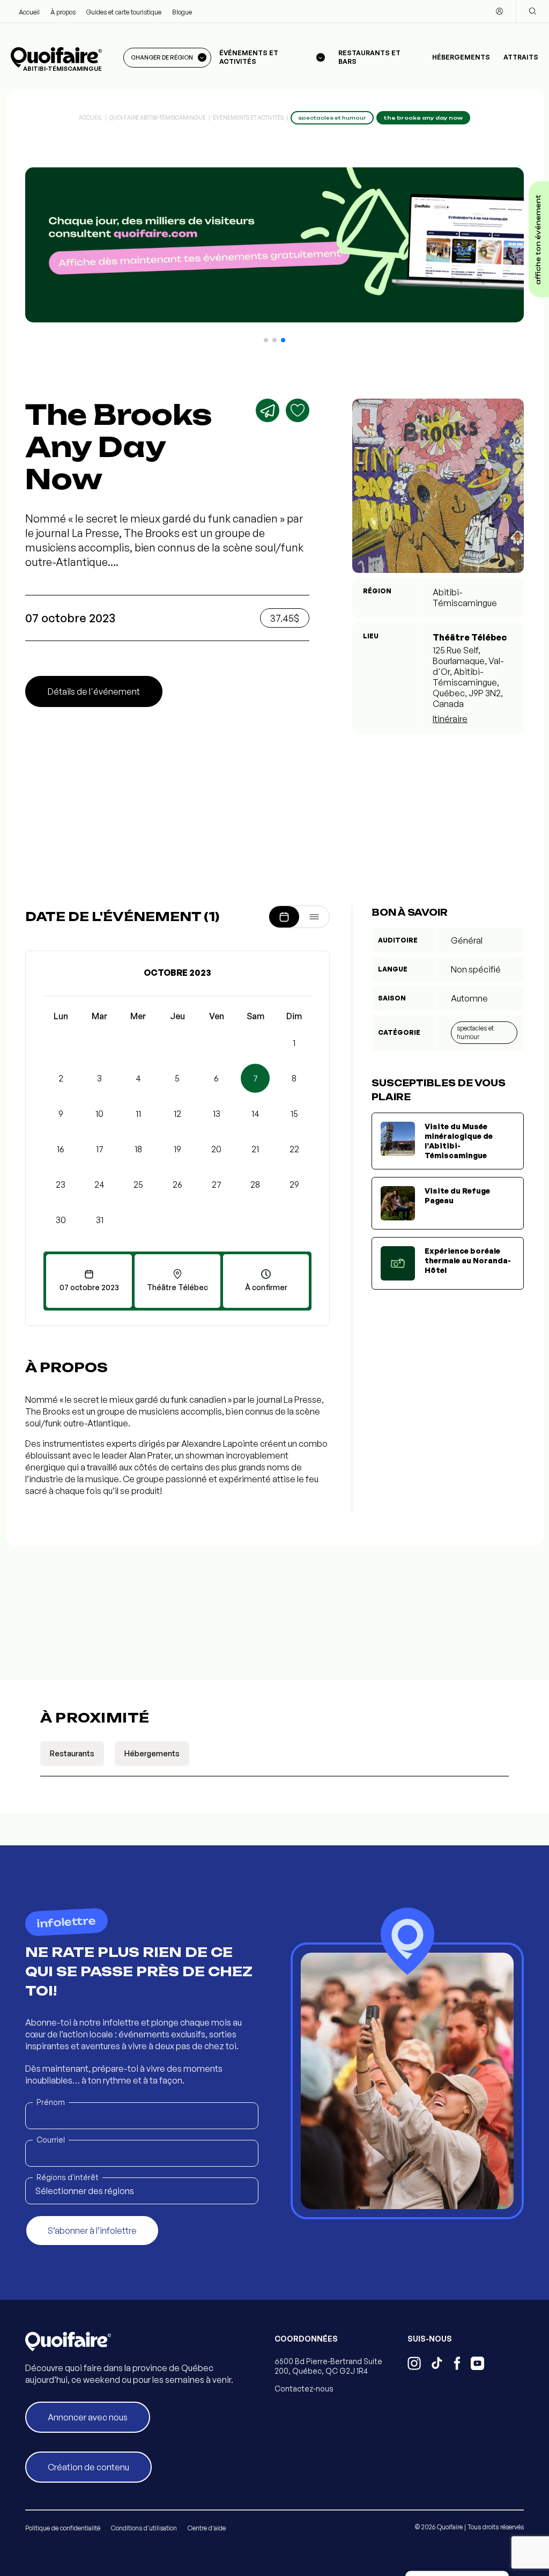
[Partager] (268, 410)
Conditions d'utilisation (144, 2528)
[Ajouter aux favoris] (298, 410)
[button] (266, 340)
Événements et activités (248, 117)
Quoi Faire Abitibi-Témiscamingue (158, 117)
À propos (63, 12)
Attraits (521, 57)
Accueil (29, 12)
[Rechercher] (532, 11)
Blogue (182, 12)
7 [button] (255, 1078)
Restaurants (72, 1753)
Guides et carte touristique (124, 12)
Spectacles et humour (475, 1032)
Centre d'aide (207, 2528)
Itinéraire (450, 719)
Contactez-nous (304, 2389)
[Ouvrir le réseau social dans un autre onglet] (414, 2365)
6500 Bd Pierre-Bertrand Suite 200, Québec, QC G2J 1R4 (328, 2366)
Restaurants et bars (369, 57)
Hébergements (461, 57)
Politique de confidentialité (63, 2528)
